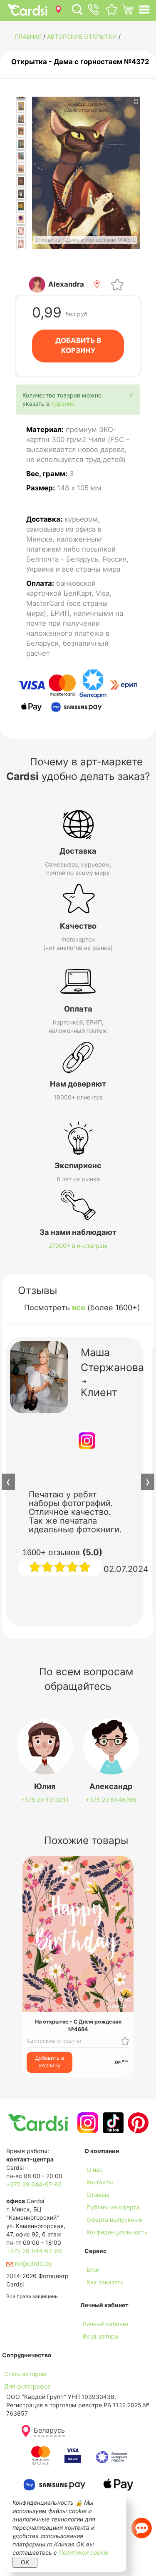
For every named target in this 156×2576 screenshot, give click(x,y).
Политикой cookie (83, 2552)
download (98, 2295)
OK (25, 2562)
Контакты (100, 2182)
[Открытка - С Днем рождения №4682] (21, 231)
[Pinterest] (137, 2123)
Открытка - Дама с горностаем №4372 (80, 62)
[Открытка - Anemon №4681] (21, 219)
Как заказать (105, 2282)
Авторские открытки (82, 36)
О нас (95, 2170)
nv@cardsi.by (33, 2263)
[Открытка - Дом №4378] (21, 169)
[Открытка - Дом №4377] (21, 156)
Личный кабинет (106, 2324)
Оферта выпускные (114, 2220)
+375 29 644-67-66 (34, 2184)
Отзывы (98, 2195)
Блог (93, 2270)
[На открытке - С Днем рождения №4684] (21, 244)
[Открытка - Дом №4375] (21, 131)
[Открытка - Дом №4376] (21, 144)
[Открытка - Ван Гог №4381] (21, 206)
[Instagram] (87, 2123)
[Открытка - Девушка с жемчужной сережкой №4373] (21, 106)
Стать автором (25, 2374)
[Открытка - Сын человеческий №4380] (21, 194)
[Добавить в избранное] (117, 284)
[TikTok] (112, 2123)
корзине (63, 404)
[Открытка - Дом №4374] (21, 119)
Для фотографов (27, 2386)
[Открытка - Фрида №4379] (21, 181)
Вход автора (100, 2336)
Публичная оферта (113, 2207)
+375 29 (45, 1800)
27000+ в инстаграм (78, 1246)
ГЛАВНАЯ (28, 36)
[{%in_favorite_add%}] (125, 2041)
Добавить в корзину (50, 2062)
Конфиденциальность (117, 2232)
